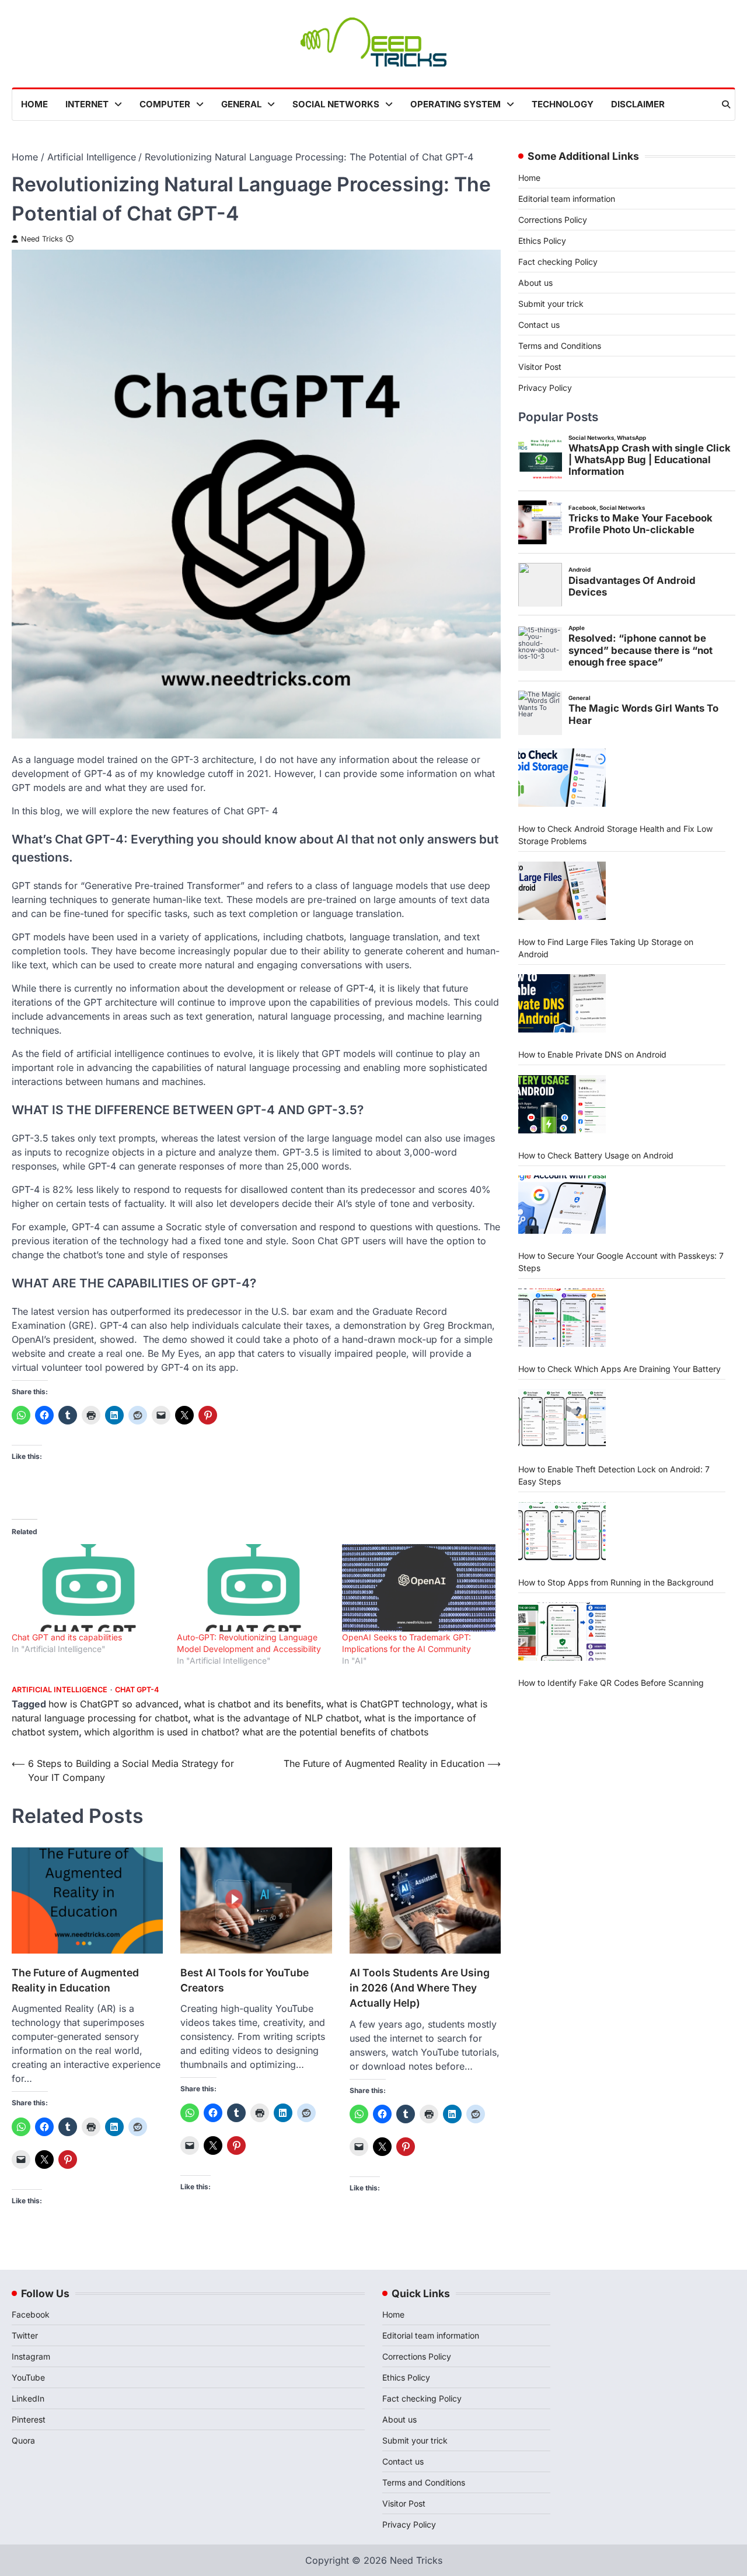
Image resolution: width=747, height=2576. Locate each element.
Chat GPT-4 (137, 1690)
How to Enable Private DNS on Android (592, 1054)
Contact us (539, 324)
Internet (87, 104)
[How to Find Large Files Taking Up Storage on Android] (562, 891)
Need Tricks (42, 239)
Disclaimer (638, 104)
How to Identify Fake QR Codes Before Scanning (611, 1682)
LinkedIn (28, 2398)
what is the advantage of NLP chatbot (276, 1718)
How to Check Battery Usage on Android (596, 1155)
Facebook (31, 2314)
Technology (563, 104)
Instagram (31, 2356)
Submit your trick (551, 303)
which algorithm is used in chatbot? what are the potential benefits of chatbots (256, 1732)
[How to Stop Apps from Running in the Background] (562, 1531)
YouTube (28, 2377)
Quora (23, 2440)
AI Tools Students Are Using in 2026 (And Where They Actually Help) (420, 1988)
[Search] (726, 104)
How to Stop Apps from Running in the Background (616, 1582)
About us (535, 282)
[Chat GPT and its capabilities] (88, 1588)
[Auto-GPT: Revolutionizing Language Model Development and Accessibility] (254, 1588)
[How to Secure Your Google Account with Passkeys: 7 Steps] (562, 1205)
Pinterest (29, 2419)
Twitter (25, 2335)
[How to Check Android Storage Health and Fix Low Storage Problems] (562, 778)
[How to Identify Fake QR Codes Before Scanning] (562, 1632)
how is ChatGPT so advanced (114, 1704)
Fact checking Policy (558, 261)
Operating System (455, 104)
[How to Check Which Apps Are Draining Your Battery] (562, 1318)
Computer (165, 104)
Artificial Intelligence (60, 1690)
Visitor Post (540, 366)
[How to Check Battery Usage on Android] (562, 1104)
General (241, 104)
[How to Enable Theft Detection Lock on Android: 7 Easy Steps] (562, 1418)
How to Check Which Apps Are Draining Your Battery (619, 1368)
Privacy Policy (545, 387)
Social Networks (336, 104)
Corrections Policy (553, 219)
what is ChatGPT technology (389, 1704)
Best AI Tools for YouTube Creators (245, 1980)
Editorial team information (567, 198)
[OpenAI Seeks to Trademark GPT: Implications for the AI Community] (419, 1588)
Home (34, 104)
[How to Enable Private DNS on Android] (562, 1003)
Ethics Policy (542, 240)
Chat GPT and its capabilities (67, 1637)
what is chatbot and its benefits (252, 1704)
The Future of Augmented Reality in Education (75, 1980)
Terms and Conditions (560, 345)
